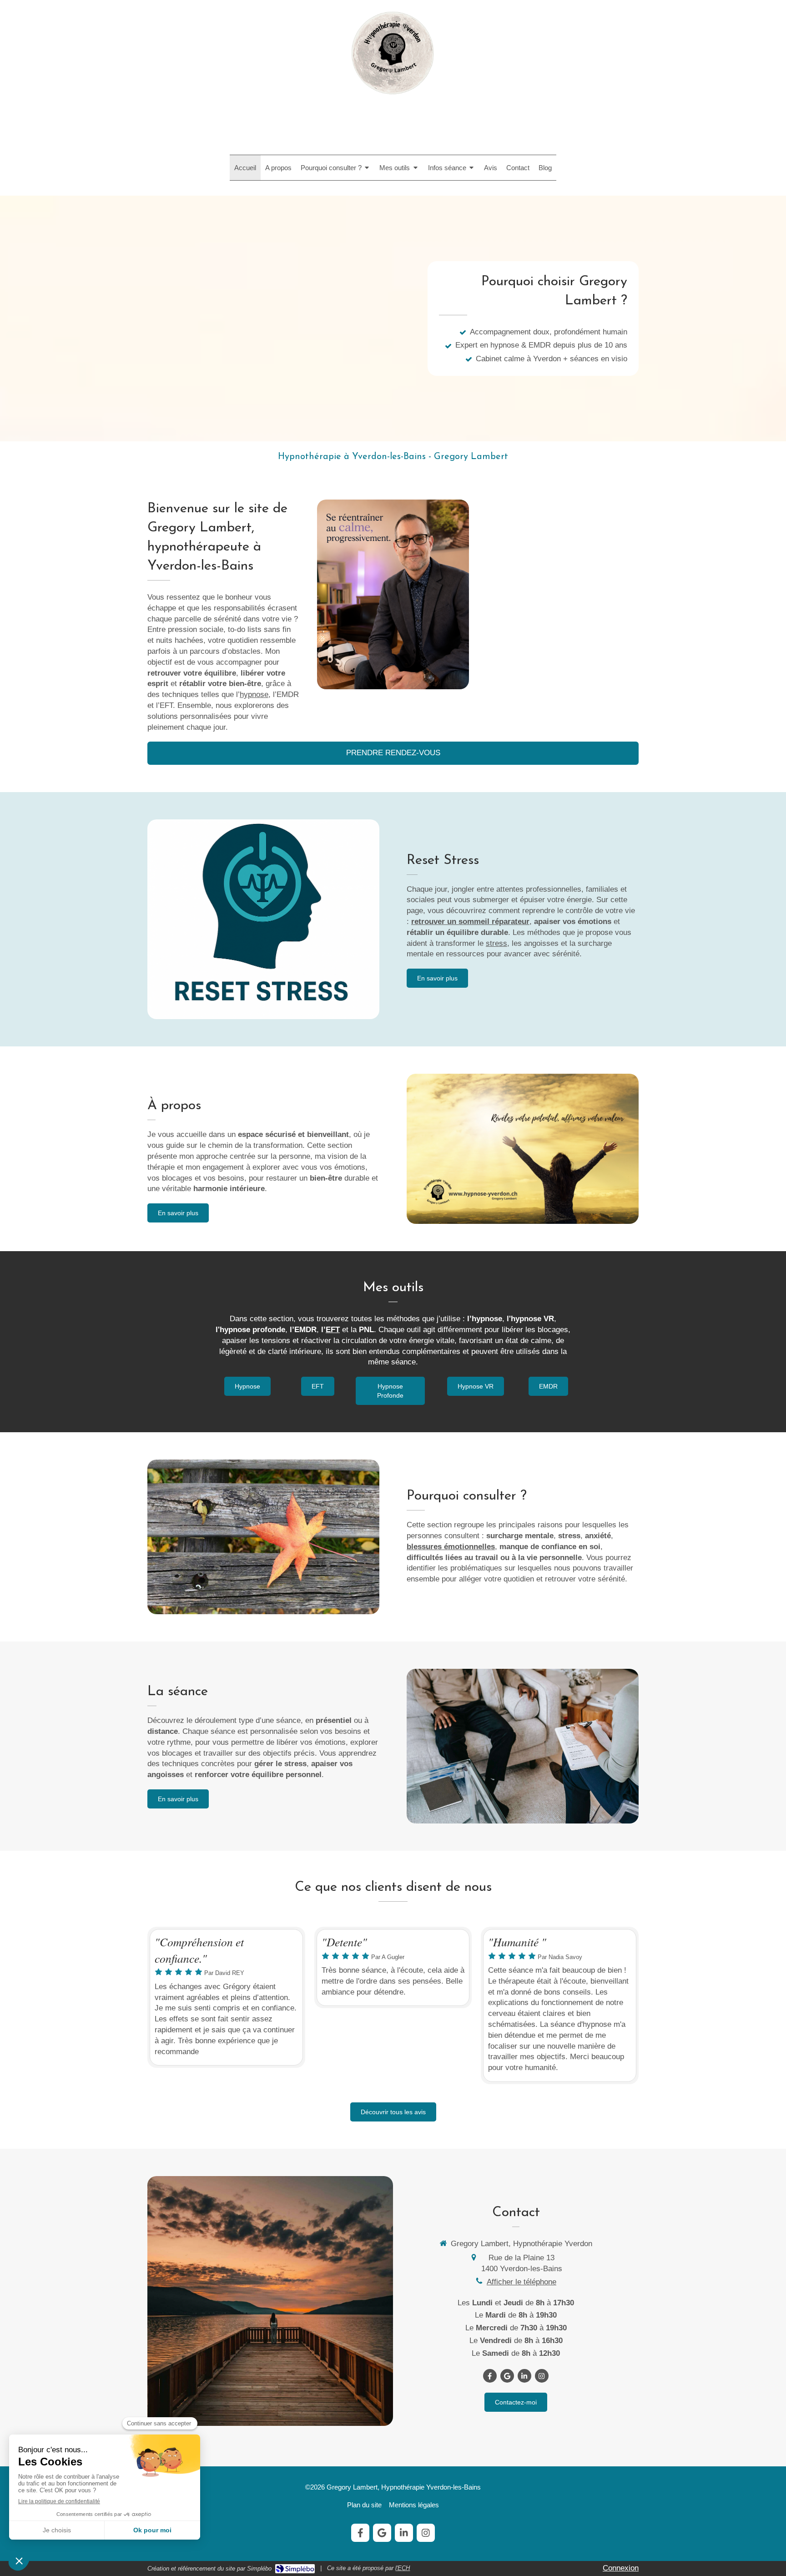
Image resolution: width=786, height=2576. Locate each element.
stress (496, 943)
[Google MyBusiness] (507, 2376)
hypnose (254, 695)
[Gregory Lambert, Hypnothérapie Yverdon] (393, 99)
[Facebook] (490, 2376)
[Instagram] (542, 2376)
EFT (333, 1330)
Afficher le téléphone (521, 2282)
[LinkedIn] (524, 2376)
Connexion (621, 2568)
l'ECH (403, 2568)
